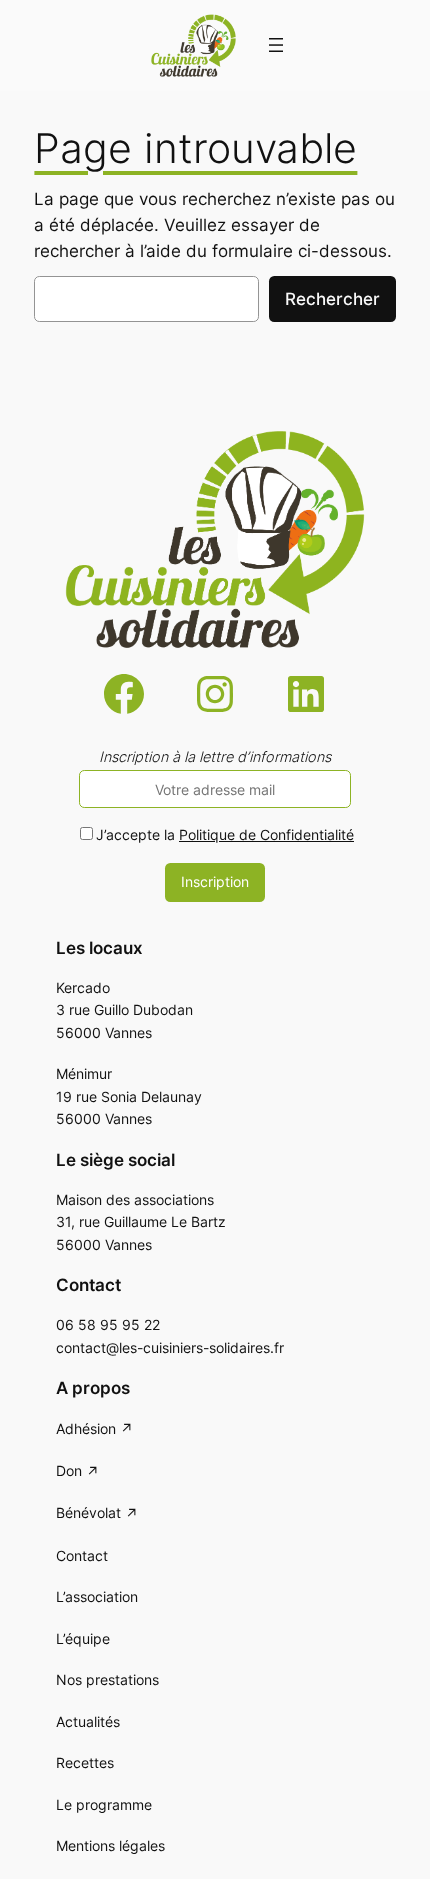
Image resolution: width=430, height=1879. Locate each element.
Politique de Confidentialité (266, 834)
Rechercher (332, 299)
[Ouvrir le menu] (276, 45)
